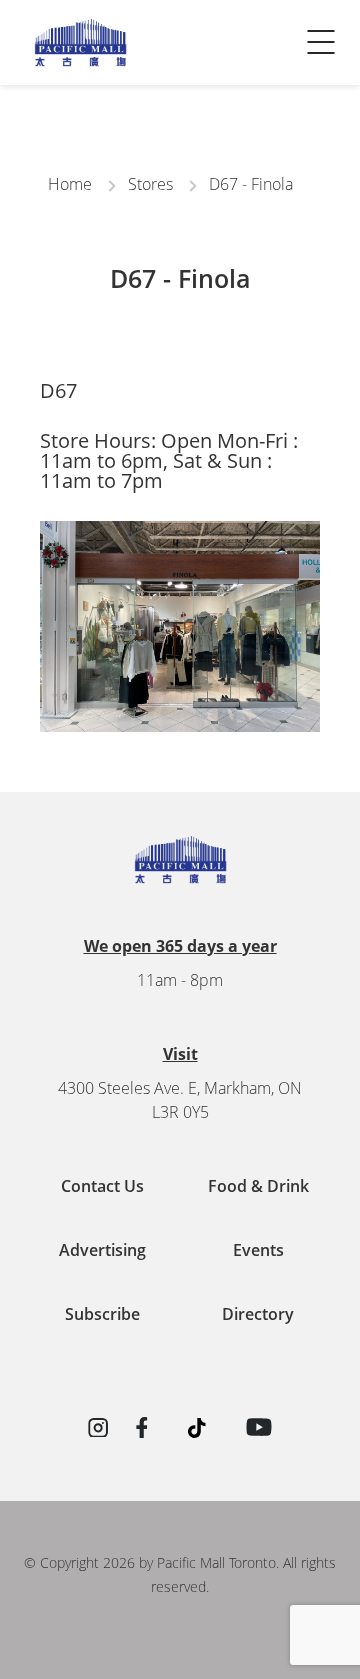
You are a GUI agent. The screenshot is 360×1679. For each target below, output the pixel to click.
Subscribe (102, 1314)
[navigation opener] (321, 42)
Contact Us (68, 65)
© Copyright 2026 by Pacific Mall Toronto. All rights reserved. (180, 1574)
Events (258, 1250)
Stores (150, 184)
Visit (180, 1054)
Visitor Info (69, 25)
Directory (258, 1314)
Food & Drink (258, 1186)
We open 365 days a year (180, 946)
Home (70, 184)
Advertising (102, 1250)
